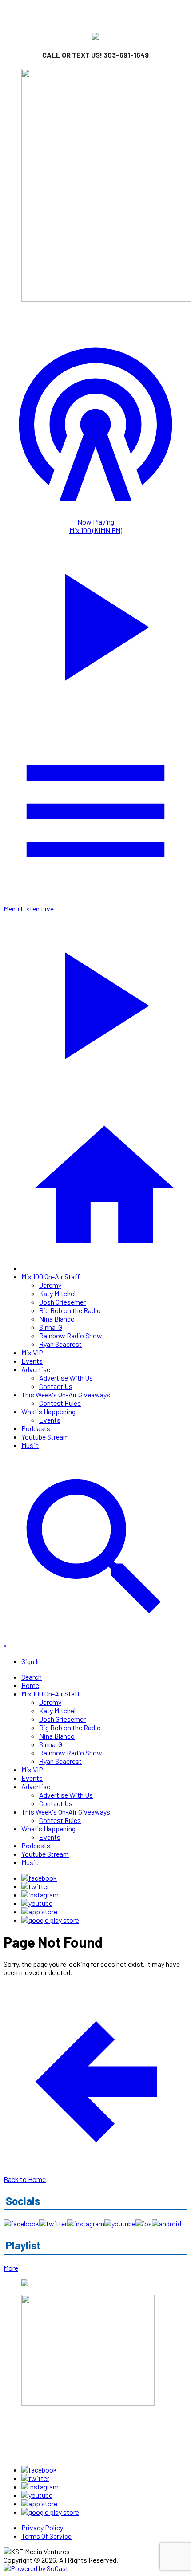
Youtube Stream (45, 1437)
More (11, 2268)
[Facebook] (39, 1878)
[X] (35, 1886)
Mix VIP (32, 1352)
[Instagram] (40, 1895)
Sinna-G (51, 1327)
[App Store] (39, 1911)
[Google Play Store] (50, 1920)
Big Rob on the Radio (70, 1310)
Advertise (36, 1369)
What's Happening (48, 1411)
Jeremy (50, 1285)
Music (30, 1445)
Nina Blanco (57, 1319)
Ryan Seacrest (60, 1344)
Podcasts (36, 1428)
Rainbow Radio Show (71, 1335)
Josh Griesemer (62, 1302)
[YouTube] (37, 1903)
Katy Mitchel (57, 1293)
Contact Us (56, 1386)
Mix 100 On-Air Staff (51, 1276)
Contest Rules (60, 1403)
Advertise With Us (66, 1378)
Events (32, 1361)
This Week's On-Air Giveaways (66, 1395)
